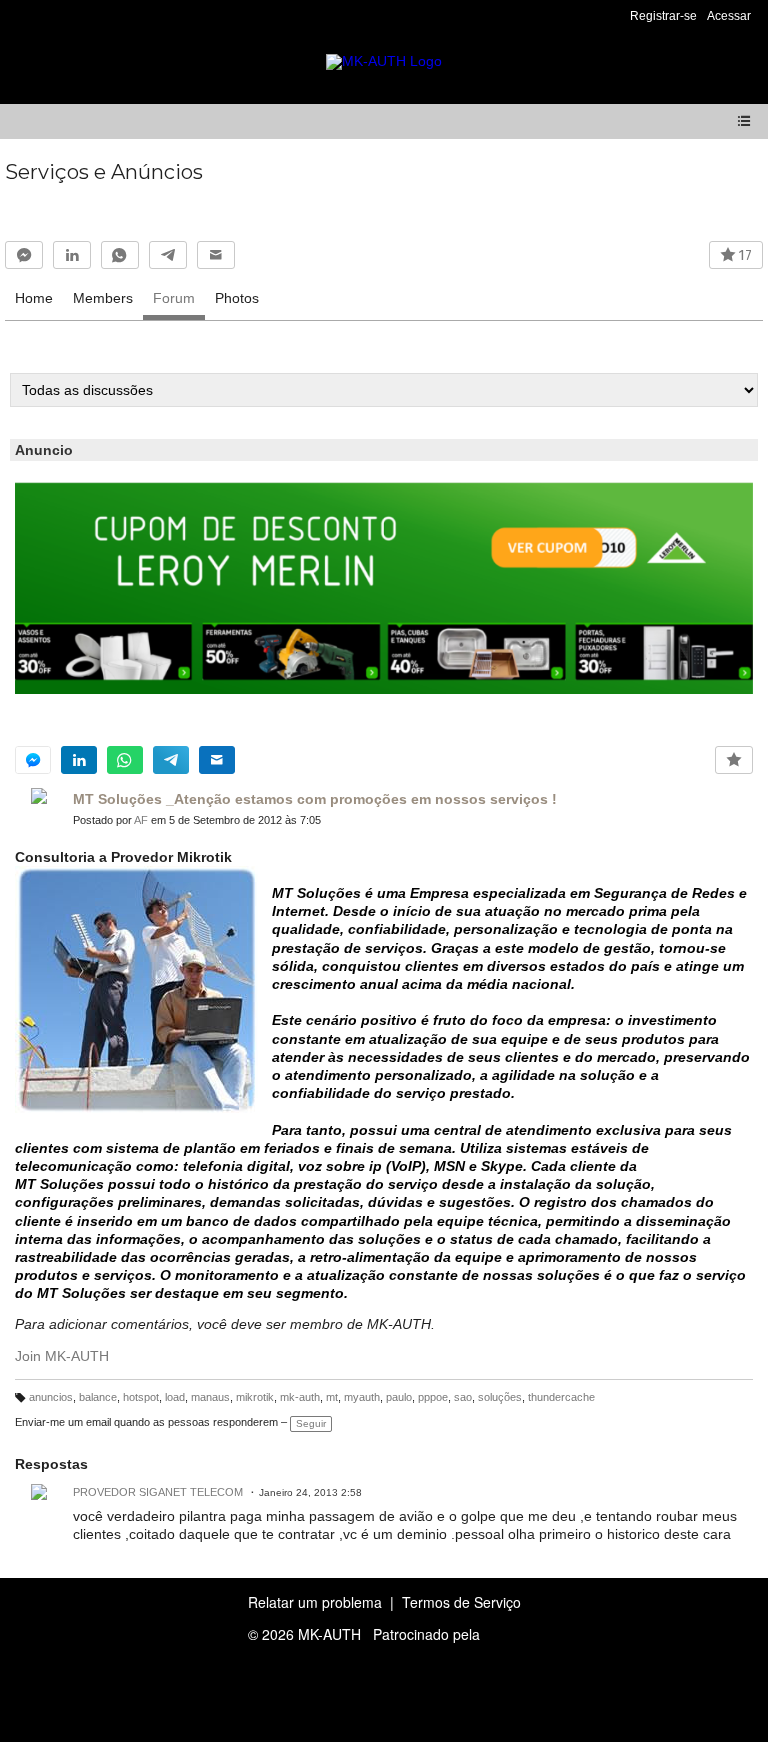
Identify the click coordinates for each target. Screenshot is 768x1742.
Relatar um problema (315, 1602)
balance (98, 1397)
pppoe (433, 1397)
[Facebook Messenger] (24, 255)
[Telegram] (168, 255)
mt (332, 1397)
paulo (399, 1397)
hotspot (141, 1397)
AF (141, 820)
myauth (362, 1397)
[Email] (216, 255)
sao (463, 1397)
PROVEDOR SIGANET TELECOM (158, 1492)
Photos (237, 298)
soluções (500, 1397)
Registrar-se (663, 16)
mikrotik (255, 1397)
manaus (210, 1397)
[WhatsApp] (120, 255)
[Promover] (734, 760)
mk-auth (300, 1397)
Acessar (729, 16)
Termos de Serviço (461, 1602)
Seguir (311, 1423)
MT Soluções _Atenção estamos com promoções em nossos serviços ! (315, 799)
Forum (174, 298)
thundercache (561, 1397)
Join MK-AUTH (62, 1356)
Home (34, 298)
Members (103, 298)
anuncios (51, 1397)
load (175, 1397)
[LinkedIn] (72, 255)
